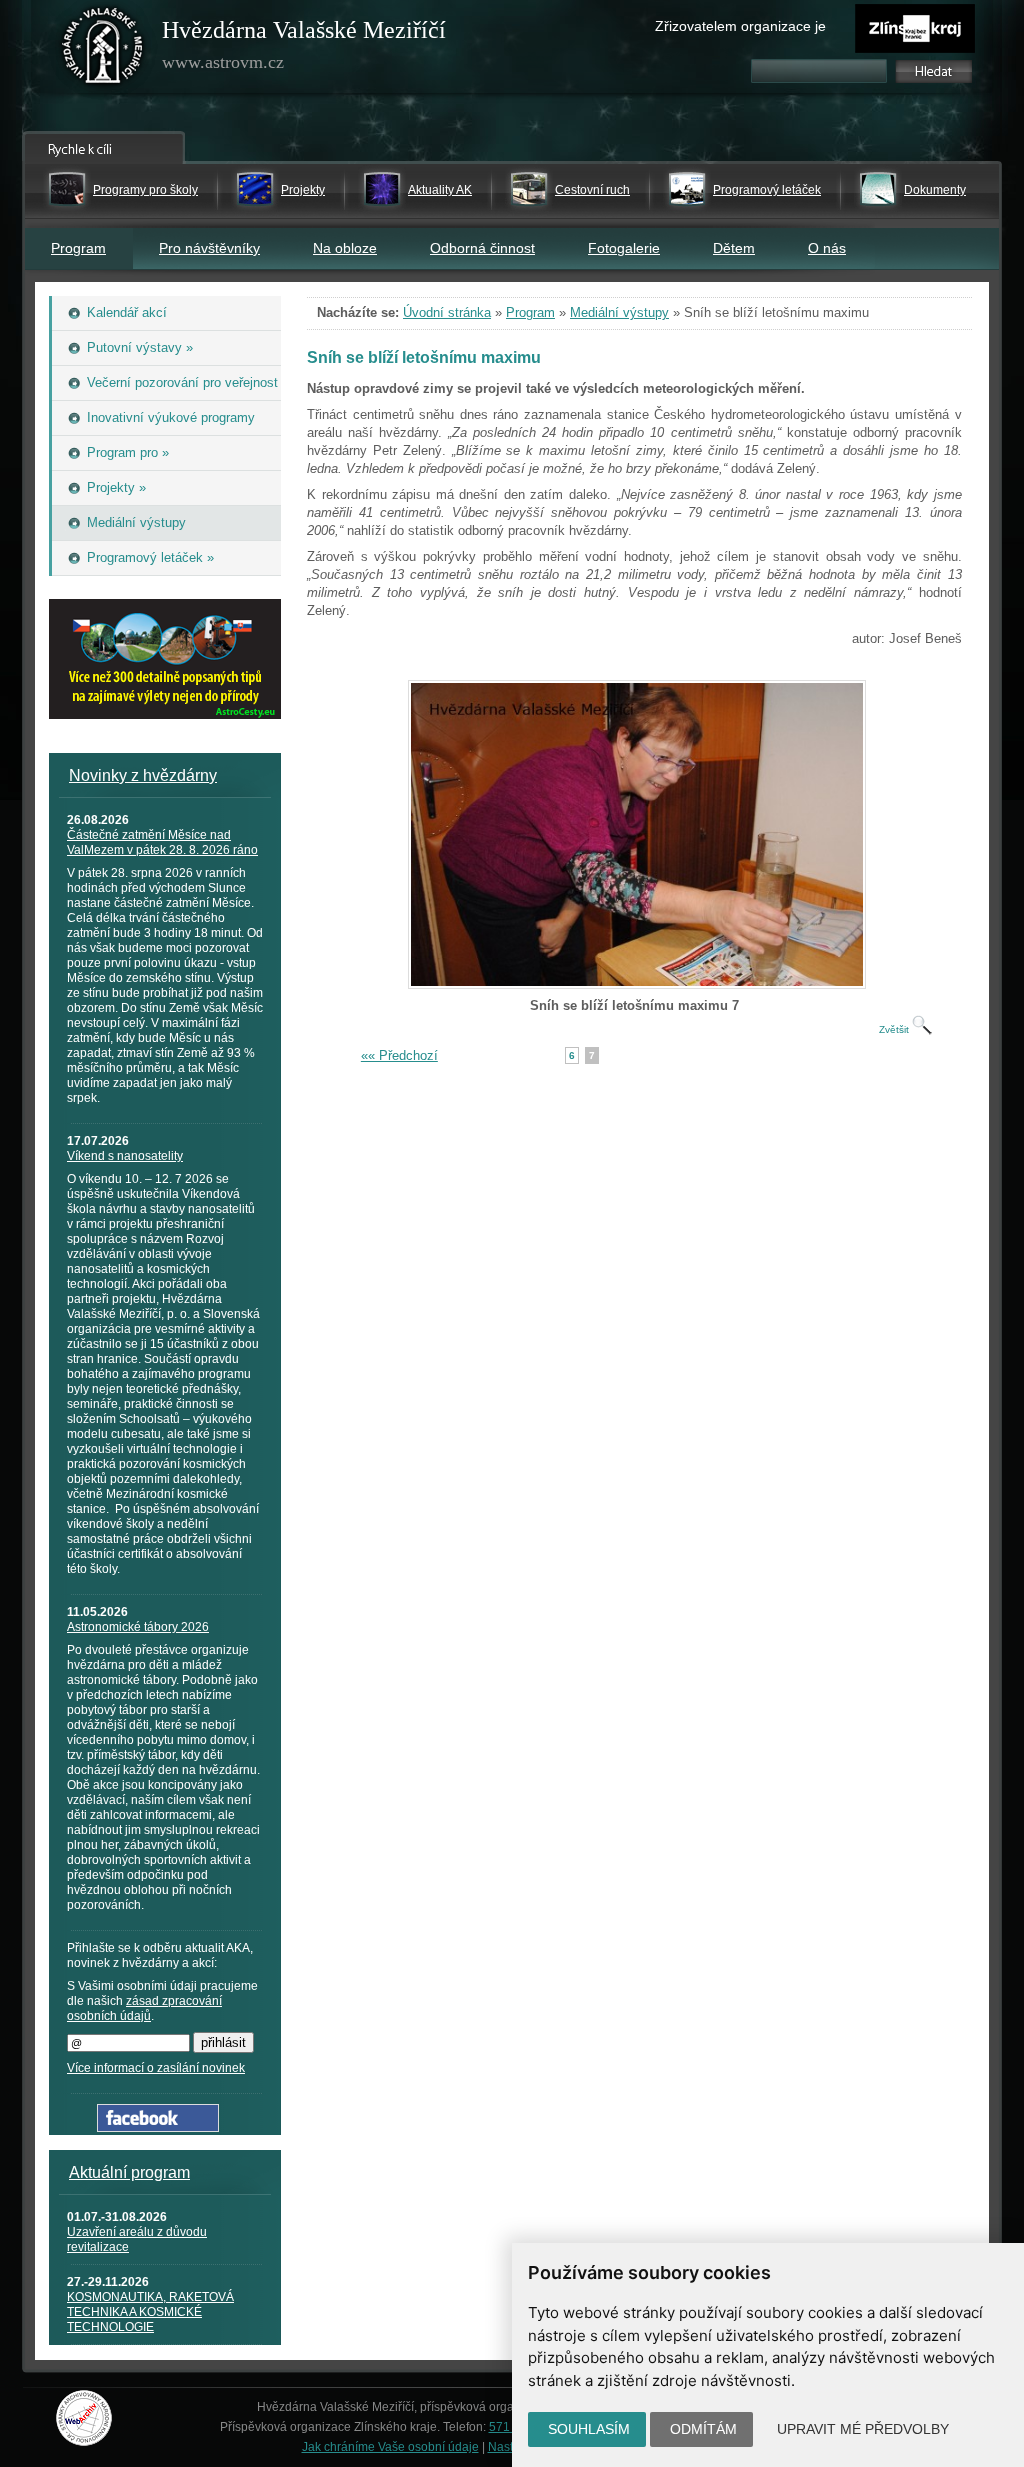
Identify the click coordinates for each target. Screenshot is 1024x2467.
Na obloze (345, 248)
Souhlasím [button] (589, 2429)
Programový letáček (767, 190)
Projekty (303, 190)
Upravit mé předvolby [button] (863, 2429)
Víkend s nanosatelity (125, 1156)
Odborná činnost (482, 248)
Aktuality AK (440, 190)
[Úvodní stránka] (103, 50)
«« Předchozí (399, 1055)
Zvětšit (895, 1029)
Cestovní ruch (592, 190)
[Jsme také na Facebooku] (158, 2127)
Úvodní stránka (447, 312)
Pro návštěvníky (209, 248)
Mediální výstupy (619, 312)
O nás (827, 248)
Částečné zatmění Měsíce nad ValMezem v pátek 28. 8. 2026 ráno (162, 842)
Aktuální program (129, 2172)
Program (78, 248)
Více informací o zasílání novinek (156, 2068)
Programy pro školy (145, 190)
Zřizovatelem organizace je (740, 26)
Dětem (734, 248)
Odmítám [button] (703, 2429)
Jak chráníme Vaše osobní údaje (390, 2447)
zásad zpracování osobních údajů (144, 2008)
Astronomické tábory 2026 (138, 1627)
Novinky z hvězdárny (143, 775)
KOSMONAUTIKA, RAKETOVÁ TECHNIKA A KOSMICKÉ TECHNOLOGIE (150, 2312)
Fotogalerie (624, 248)
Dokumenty (935, 190)
